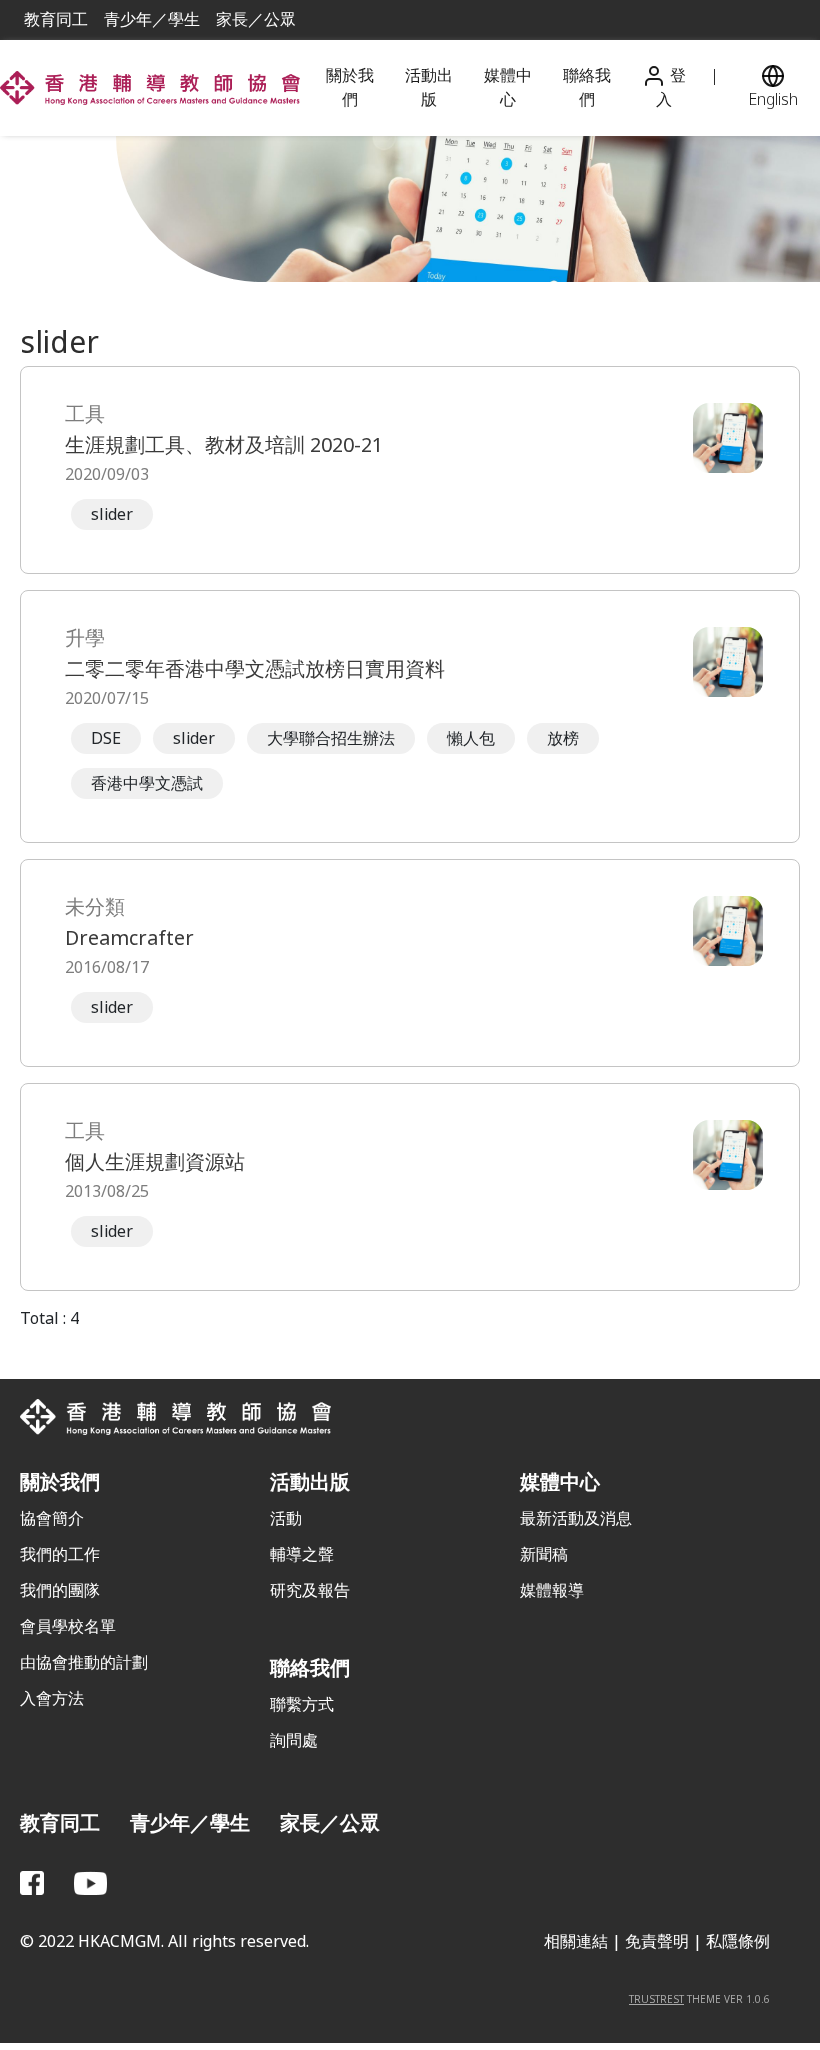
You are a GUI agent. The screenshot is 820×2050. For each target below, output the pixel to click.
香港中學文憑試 (147, 783)
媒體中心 (508, 87)
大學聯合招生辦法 (331, 738)
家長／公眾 (256, 19)
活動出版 (429, 87)
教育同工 (56, 19)
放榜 (563, 738)
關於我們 (350, 87)
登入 (671, 88)
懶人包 (471, 738)
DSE (106, 738)
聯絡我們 (587, 87)
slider (112, 514)
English (773, 99)
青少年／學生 (152, 19)
